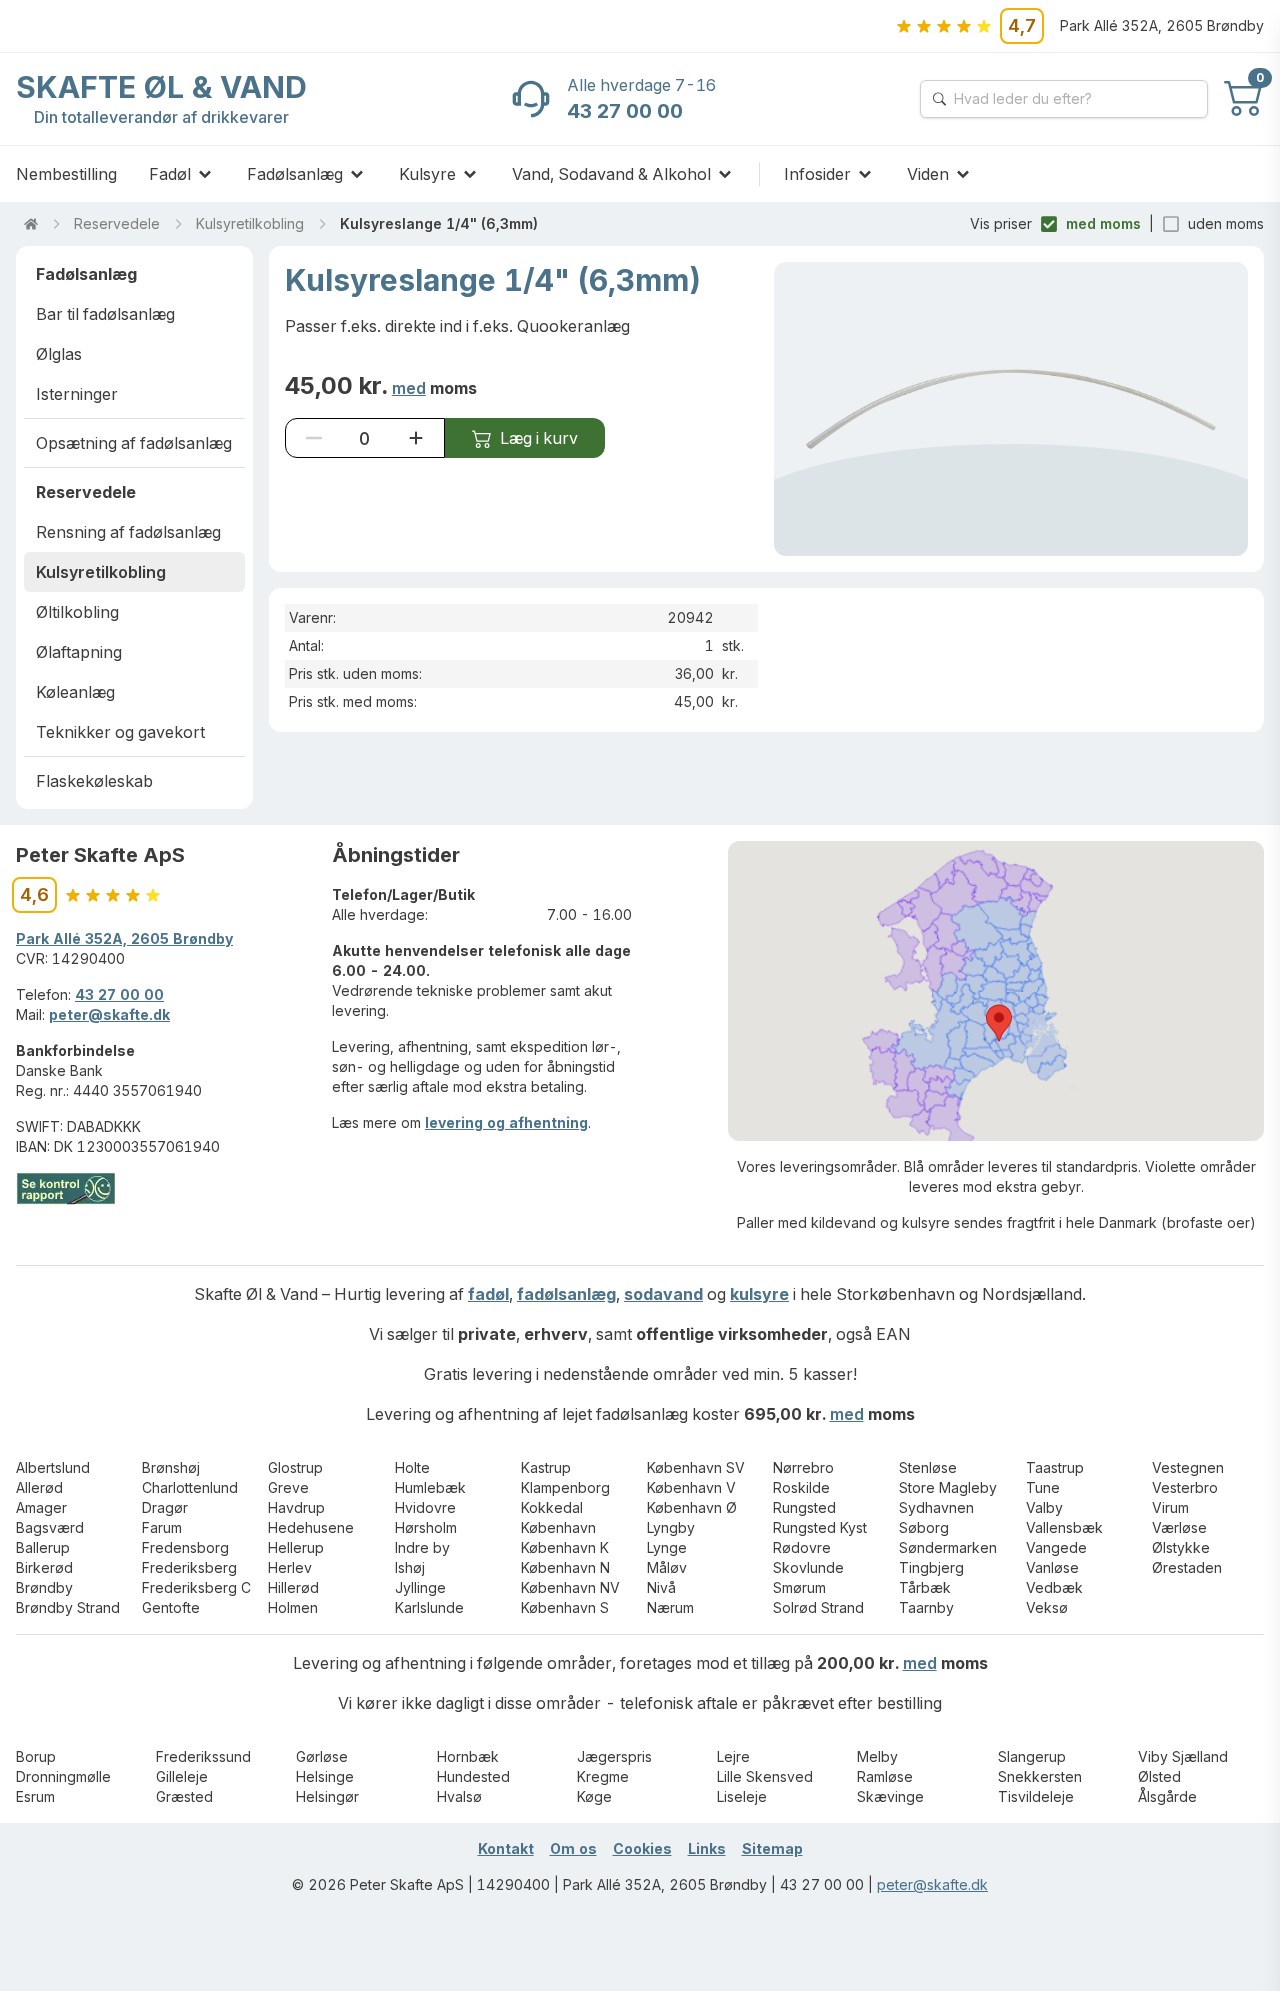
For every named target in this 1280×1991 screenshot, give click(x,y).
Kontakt (506, 1848)
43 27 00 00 (119, 994)
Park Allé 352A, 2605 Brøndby (124, 938)
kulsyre (759, 1294)
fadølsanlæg (566, 1294)
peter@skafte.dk (109, 1014)
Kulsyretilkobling (250, 223)
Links (707, 1848)
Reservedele (117, 223)
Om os (573, 1848)
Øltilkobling (77, 612)
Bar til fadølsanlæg (105, 314)
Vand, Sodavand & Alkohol (611, 174)
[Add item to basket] (416, 438)
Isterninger (77, 394)
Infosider (817, 174)
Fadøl (170, 174)
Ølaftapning (79, 652)
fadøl (488, 1294)
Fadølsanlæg (295, 174)
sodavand (663, 1294)
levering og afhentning (506, 1122)
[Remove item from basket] (314, 438)
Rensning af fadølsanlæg (128, 532)
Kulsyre (427, 174)
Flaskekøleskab (94, 781)
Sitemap (772, 1848)
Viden (928, 174)
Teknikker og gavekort (120, 732)
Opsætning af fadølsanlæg (134, 443)
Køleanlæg (75, 692)
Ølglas (59, 354)
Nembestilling (66, 174)
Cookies (642, 1848)
